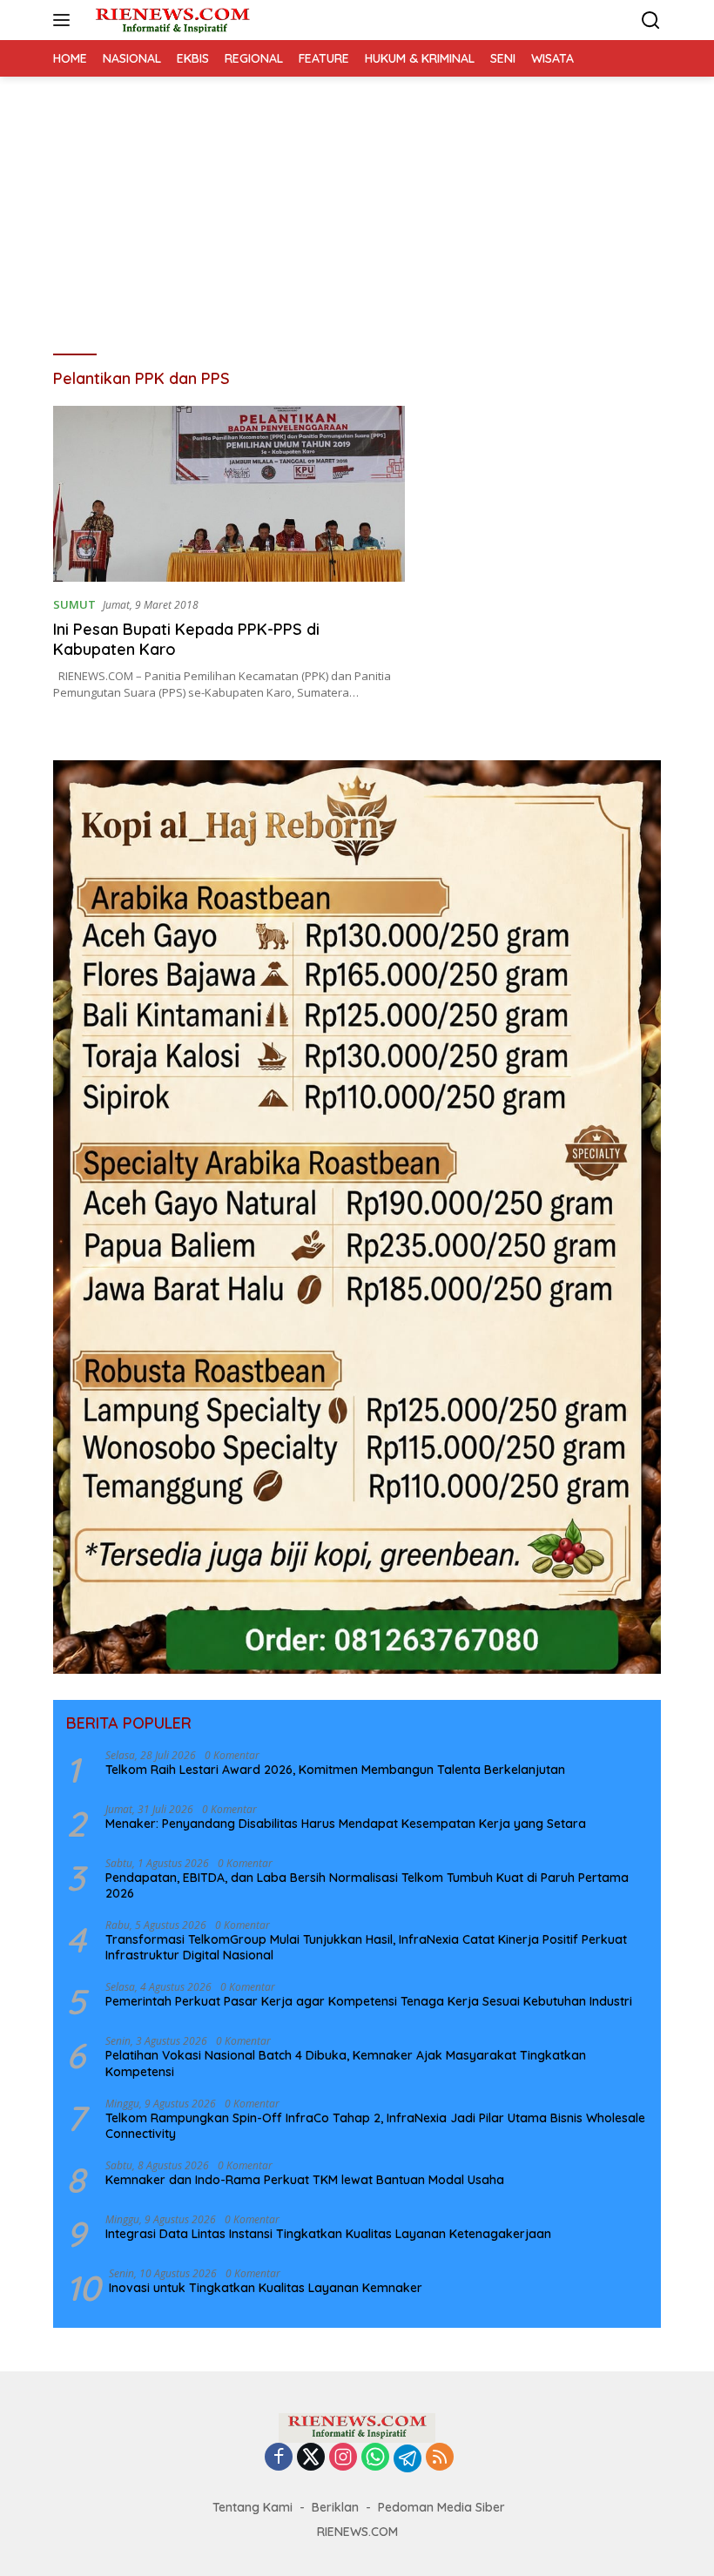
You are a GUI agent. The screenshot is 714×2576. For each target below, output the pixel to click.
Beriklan (335, 2507)
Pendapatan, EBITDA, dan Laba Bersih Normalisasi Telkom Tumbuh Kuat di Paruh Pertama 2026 (367, 1885)
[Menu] (65, 20)
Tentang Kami (253, 2507)
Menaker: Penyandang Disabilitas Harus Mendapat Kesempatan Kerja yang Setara (346, 1824)
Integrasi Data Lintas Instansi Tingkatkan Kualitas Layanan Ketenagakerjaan (328, 2234)
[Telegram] (408, 2458)
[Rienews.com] (170, 20)
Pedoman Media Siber (441, 2507)
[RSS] (440, 2458)
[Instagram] (343, 2458)
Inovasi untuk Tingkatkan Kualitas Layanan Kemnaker (266, 2288)
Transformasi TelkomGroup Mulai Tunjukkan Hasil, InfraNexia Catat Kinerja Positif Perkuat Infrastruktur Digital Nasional (366, 1947)
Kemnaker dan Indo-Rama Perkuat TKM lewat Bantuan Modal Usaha (305, 2180)
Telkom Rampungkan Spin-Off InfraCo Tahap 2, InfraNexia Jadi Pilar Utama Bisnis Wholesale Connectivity (375, 2126)
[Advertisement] (357, 207)
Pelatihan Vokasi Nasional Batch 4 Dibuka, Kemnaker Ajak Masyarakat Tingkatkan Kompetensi (346, 2063)
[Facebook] (279, 2458)
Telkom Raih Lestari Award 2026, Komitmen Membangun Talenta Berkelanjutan (335, 1770)
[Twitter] (311, 2458)
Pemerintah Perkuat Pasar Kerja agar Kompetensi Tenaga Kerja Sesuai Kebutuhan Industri (369, 2001)
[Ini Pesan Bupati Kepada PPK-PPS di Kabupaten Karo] (229, 494)
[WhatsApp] (375, 2458)
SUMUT (74, 604)
